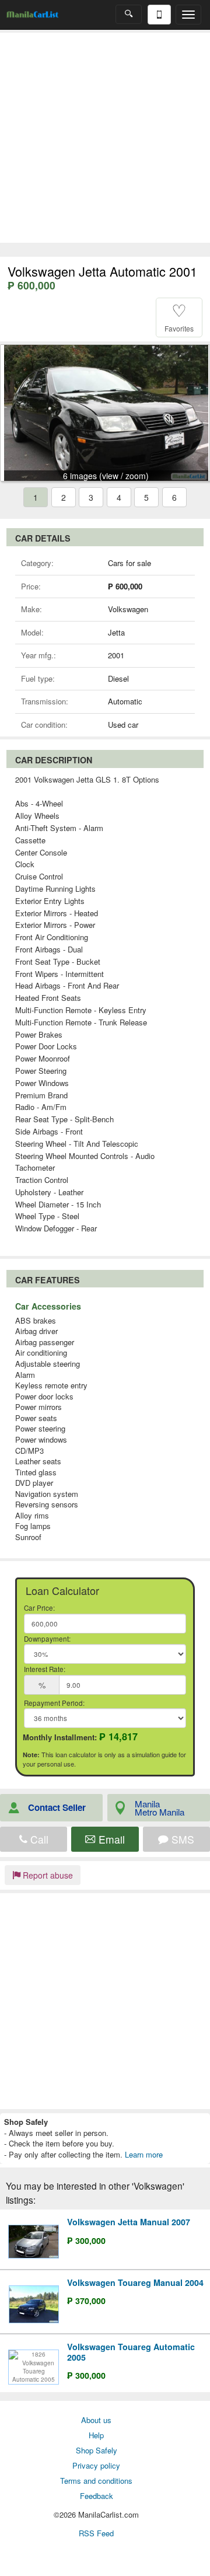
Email (110, 1839)
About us (96, 2420)
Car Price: (39, 1608)
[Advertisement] (105, 138)
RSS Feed (96, 2533)
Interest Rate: (45, 1669)
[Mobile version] (159, 15)
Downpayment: (47, 1639)
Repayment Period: (54, 1703)
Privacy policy (96, 2465)
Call (38, 1839)
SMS (181, 1839)
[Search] (129, 14)
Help (96, 2435)
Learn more (144, 2154)
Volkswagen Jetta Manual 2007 (129, 2222)
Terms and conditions (96, 2481)
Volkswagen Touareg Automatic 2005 (131, 2352)
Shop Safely (97, 2450)
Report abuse (47, 1875)
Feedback (97, 2496)
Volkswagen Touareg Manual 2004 (135, 2282)
